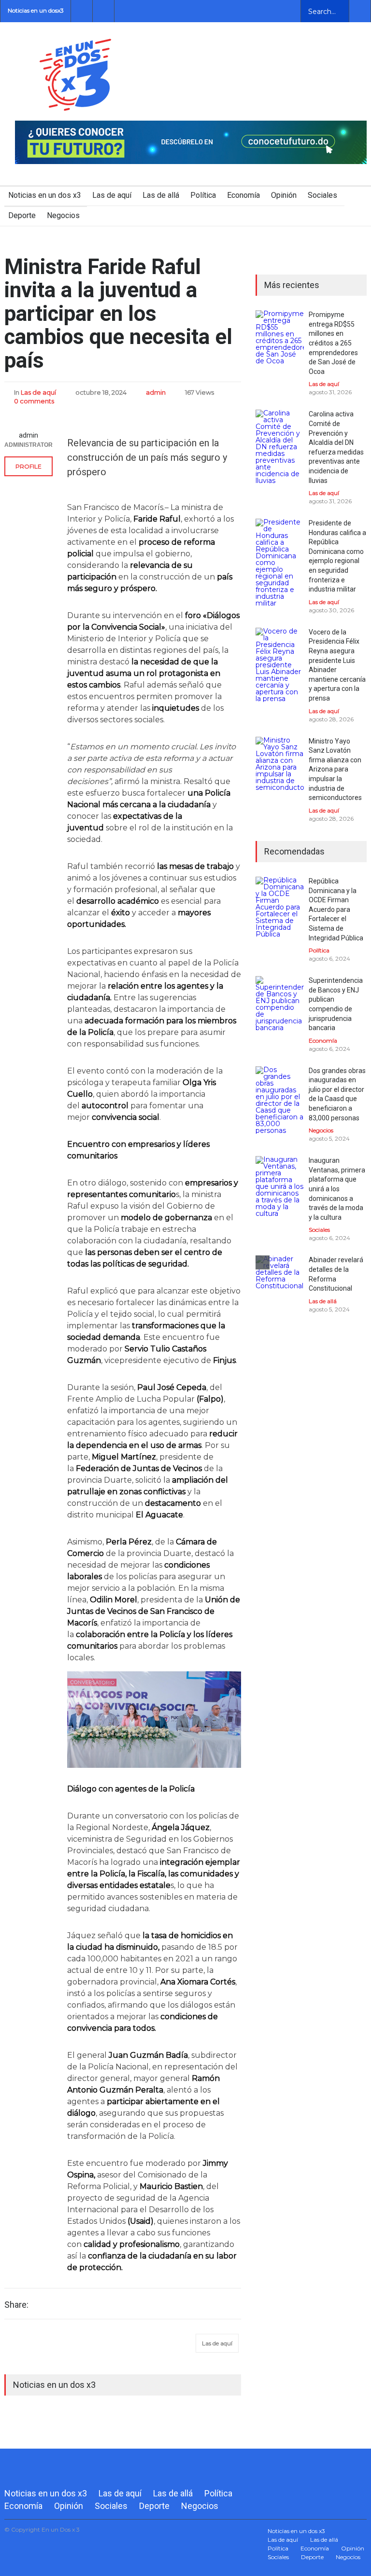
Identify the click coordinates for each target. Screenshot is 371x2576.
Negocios (63, 215)
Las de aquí (112, 195)
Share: (16, 2305)
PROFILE (29, 466)
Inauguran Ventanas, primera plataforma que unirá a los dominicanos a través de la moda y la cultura (337, 1189)
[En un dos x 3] (75, 102)
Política (203, 195)
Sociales (322, 195)
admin (156, 392)
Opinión (284, 195)
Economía (243, 195)
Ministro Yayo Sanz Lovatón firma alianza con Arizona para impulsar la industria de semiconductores (335, 770)
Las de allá (161, 195)
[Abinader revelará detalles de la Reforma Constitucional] (280, 1280)
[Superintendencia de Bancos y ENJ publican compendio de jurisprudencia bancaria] (280, 1004)
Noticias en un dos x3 (45, 195)
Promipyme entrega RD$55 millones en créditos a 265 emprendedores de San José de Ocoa (333, 343)
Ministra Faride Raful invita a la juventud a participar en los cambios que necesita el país (118, 314)
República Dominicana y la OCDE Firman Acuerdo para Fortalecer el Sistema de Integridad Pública (336, 909)
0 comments (34, 401)
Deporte (22, 215)
